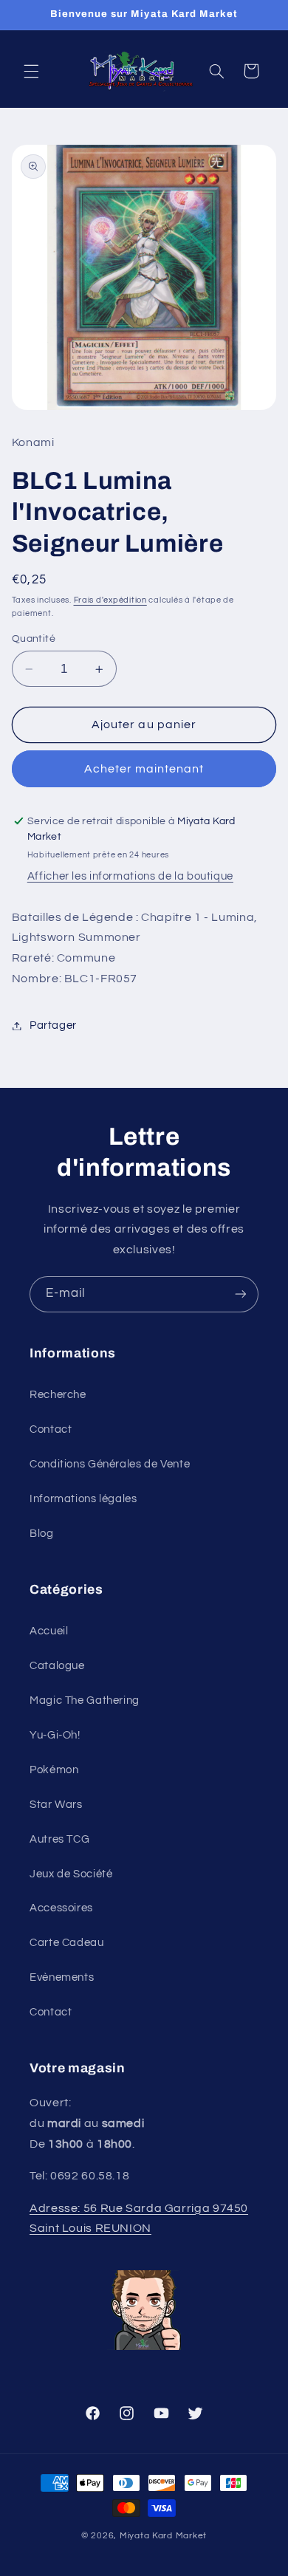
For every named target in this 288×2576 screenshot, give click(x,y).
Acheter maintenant (144, 769)
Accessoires (61, 1908)
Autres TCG (59, 1839)
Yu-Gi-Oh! (55, 1735)
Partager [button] (53, 1025)
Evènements (62, 1977)
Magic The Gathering (85, 1700)
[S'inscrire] (241, 1294)
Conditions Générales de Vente (110, 1464)
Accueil (49, 1631)
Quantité (34, 639)
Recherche (58, 1395)
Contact (51, 1429)
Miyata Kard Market (163, 2536)
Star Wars (56, 1805)
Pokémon (54, 1770)
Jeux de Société (71, 1874)
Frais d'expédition (110, 600)
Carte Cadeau (67, 1943)
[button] (31, 71)
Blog (42, 1534)
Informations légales (83, 1499)
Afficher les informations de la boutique (130, 876)
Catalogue (57, 1666)
